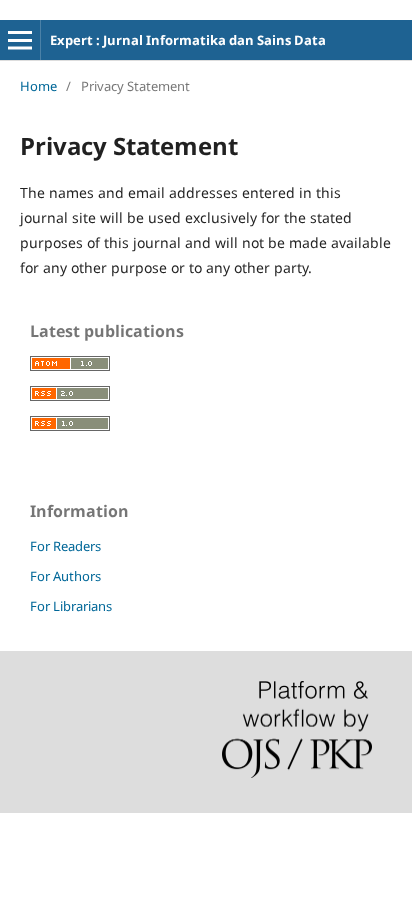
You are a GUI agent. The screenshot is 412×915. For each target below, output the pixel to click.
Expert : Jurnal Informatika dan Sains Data (188, 40)
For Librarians (71, 606)
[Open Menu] (20, 40)
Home (38, 86)
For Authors (65, 576)
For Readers (65, 546)
